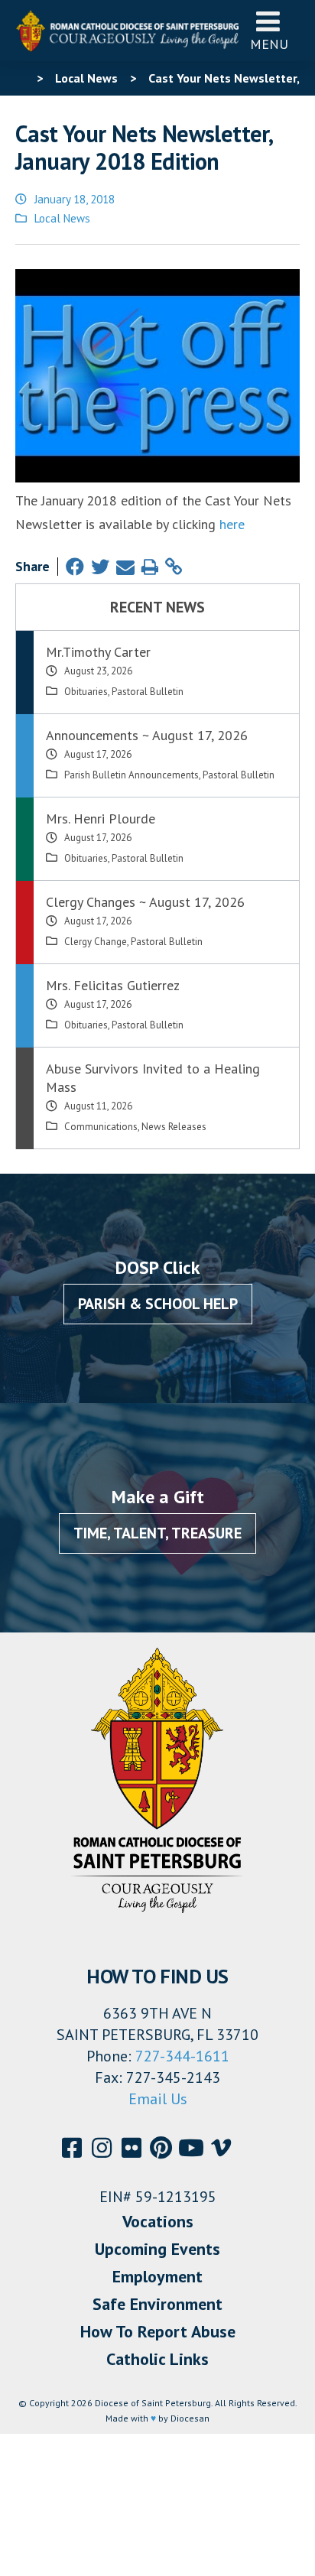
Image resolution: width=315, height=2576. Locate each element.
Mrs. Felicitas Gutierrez (113, 985)
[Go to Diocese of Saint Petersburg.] (21, 78)
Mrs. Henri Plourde (101, 819)
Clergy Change (96, 942)
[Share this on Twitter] (100, 567)
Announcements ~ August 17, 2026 (147, 735)
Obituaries (86, 692)
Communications (101, 1127)
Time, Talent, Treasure (157, 1533)
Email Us (158, 2099)
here (232, 524)
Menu (269, 44)
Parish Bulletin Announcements (132, 775)
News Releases (174, 1127)
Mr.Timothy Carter (98, 652)
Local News (62, 218)
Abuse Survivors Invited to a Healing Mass (153, 1078)
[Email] (125, 567)
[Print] (150, 567)
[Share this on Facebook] (75, 567)
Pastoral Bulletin (148, 692)
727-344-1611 (182, 2056)
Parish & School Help (158, 1304)
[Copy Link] (174, 567)
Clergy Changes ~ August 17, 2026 (145, 902)
